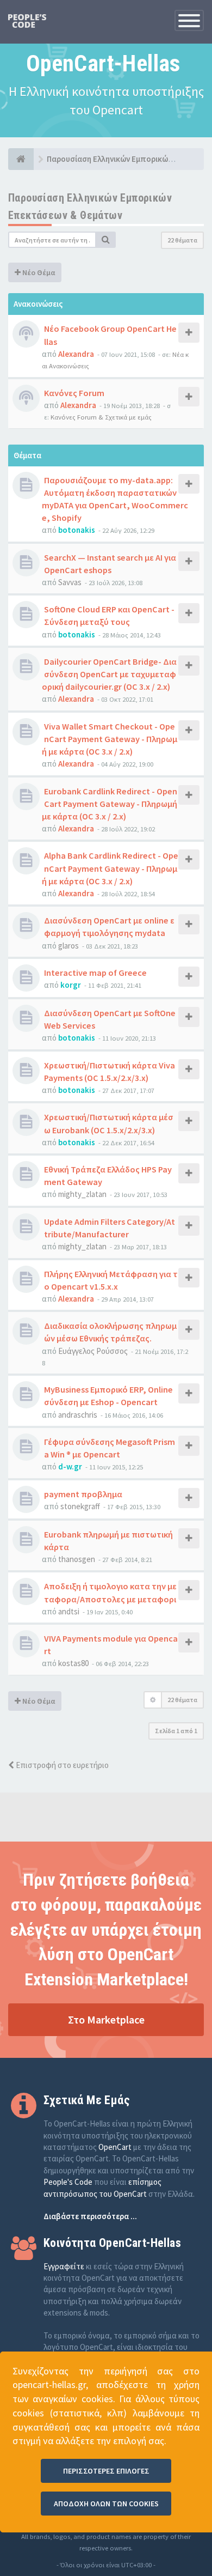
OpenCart (115, 2147)
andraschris (78, 1415)
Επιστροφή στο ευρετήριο (61, 1765)
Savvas (70, 582)
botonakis (77, 530)
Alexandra (76, 354)
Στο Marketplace (106, 2019)
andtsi (69, 1611)
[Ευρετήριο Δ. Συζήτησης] (21, 159)
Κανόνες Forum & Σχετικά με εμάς (101, 417)
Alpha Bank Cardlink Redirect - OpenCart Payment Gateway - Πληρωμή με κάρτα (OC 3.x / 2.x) (110, 868)
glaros (68, 946)
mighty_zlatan (82, 1194)
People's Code (68, 2182)
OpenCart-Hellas (103, 63)
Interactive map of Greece (95, 973)
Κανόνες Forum (74, 393)
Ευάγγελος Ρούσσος (93, 1351)
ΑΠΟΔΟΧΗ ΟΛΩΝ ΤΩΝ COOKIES (106, 2504)
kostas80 (73, 1663)
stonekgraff (80, 1506)
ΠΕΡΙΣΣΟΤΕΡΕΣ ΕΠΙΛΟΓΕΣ (106, 2471)
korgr (71, 985)
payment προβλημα (83, 1494)
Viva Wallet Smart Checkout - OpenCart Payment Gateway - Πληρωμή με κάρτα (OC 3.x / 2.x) (110, 739)
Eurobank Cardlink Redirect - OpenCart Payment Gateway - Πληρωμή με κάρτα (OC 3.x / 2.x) (110, 804)
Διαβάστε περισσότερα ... (90, 2216)
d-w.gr (70, 1466)
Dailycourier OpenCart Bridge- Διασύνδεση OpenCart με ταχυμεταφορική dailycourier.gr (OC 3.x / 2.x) (109, 674)
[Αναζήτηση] (106, 240)
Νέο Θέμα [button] (38, 272)
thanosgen (77, 1559)
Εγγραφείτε (64, 2266)
